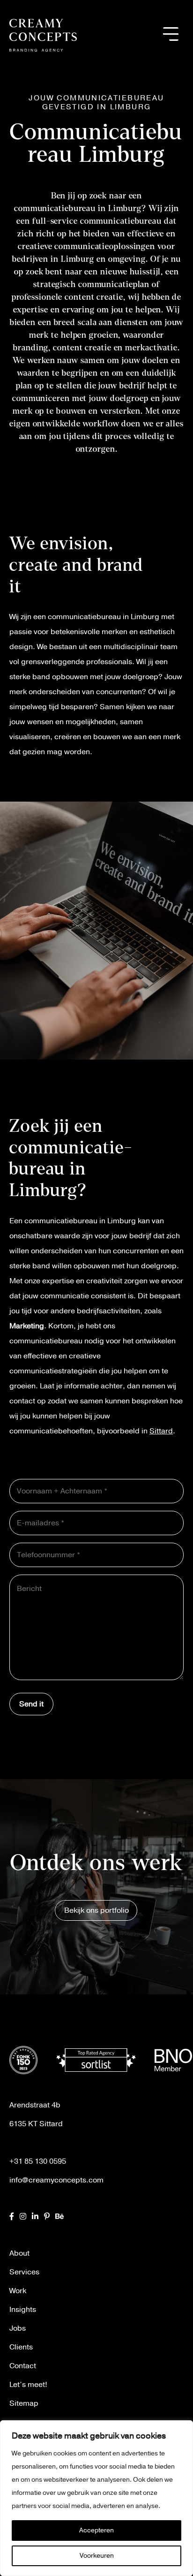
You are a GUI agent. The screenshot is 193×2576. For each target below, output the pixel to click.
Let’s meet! (28, 2385)
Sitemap (24, 2403)
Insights (23, 2310)
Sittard (161, 1431)
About (19, 2253)
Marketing (27, 1326)
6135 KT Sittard (36, 2124)
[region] (96, 2498)
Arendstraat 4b (35, 2105)
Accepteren (96, 2530)
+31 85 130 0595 (38, 2161)
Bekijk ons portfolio (96, 1910)
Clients (21, 2347)
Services (24, 2272)
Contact (23, 2366)
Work (18, 2291)
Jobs (18, 2328)
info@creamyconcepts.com (56, 2180)
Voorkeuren (97, 2556)
